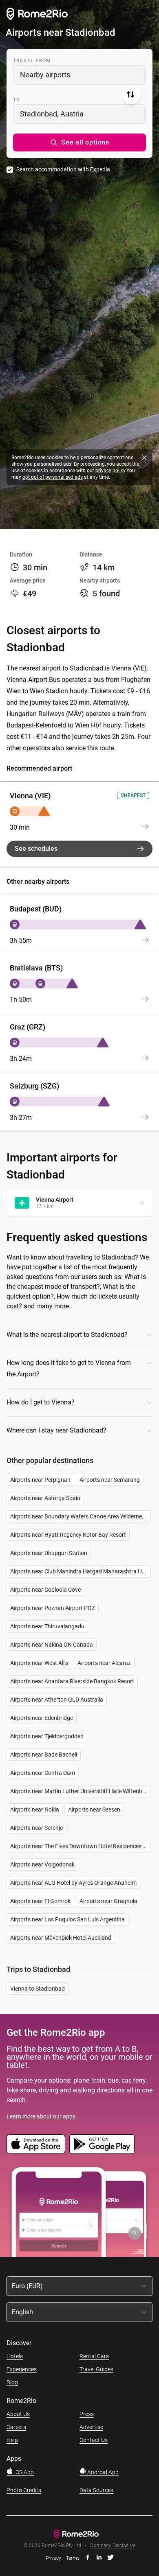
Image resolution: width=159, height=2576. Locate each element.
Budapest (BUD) (36, 909)
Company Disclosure (113, 2546)
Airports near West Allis (39, 1663)
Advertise (91, 2427)
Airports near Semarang (110, 1480)
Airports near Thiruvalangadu (47, 1626)
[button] (79, 142)
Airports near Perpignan (40, 1480)
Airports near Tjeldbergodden (47, 1736)
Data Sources (96, 2490)
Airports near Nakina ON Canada (52, 1645)
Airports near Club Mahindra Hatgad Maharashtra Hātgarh (81, 1571)
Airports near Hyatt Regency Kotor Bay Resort (68, 1535)
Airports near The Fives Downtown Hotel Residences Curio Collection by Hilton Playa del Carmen (81, 1846)
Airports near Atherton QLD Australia (57, 1700)
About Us (18, 2414)
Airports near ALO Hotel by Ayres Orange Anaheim (73, 1883)
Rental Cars (94, 2356)
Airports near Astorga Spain (45, 1498)
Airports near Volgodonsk (42, 1864)
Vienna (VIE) (30, 796)
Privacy (53, 2558)
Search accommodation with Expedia (63, 169)
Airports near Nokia (35, 1809)
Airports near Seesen (94, 1809)
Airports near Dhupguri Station (49, 1553)
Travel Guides (96, 2369)
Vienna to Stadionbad (38, 1989)
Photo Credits (24, 2490)
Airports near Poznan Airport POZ (53, 1608)
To (17, 100)
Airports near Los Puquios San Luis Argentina (67, 1919)
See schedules (36, 849)
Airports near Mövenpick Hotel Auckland (61, 1938)
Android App (102, 2472)
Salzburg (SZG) (34, 1086)
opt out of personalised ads (53, 477)
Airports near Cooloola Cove (45, 1590)
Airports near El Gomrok (40, 1901)
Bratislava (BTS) (36, 968)
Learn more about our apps (41, 2116)
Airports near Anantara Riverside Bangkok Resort (72, 1681)
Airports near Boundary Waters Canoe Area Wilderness (79, 1516)
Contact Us (94, 2440)
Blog (12, 2382)
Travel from (32, 61)
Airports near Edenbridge (42, 1718)
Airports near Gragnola (108, 1901)
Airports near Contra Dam (43, 1773)
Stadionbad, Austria (52, 114)
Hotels (15, 2356)
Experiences (22, 2369)
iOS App (23, 2472)
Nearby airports (45, 75)
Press (87, 2414)
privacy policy (110, 471)
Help (12, 2440)
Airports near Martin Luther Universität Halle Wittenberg (80, 1791)
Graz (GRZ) (28, 1027)
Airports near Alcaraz (104, 1663)
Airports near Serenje (36, 1828)
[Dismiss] (144, 458)
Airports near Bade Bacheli (44, 1755)
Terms (73, 2558)
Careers (16, 2427)
